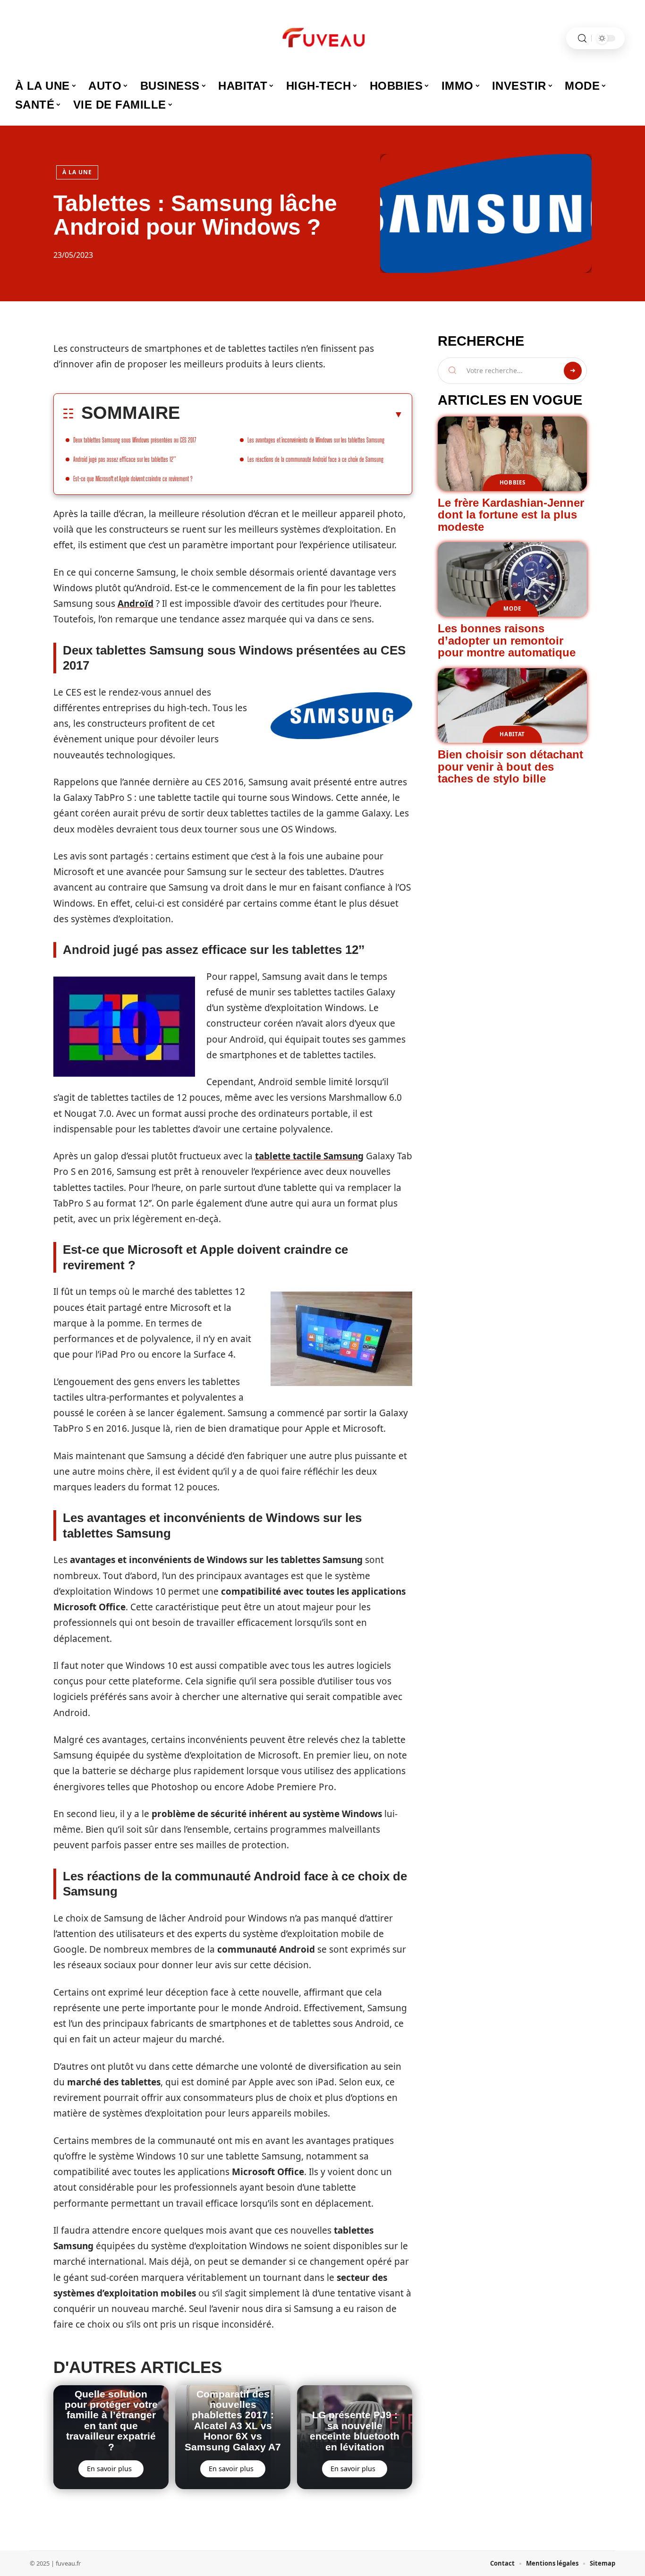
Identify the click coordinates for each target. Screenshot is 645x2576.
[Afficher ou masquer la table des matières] (292, 414)
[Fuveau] (322, 38)
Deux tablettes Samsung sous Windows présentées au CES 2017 (135, 440)
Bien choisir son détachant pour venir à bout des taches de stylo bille (510, 766)
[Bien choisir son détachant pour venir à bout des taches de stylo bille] (512, 706)
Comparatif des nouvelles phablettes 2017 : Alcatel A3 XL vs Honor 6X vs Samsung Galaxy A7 (233, 2420)
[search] (582, 38)
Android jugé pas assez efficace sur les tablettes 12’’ (125, 459)
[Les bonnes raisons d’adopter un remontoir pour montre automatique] (512, 579)
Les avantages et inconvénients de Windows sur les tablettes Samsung (316, 440)
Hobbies (513, 482)
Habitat (512, 734)
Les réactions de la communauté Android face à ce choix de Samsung (315, 459)
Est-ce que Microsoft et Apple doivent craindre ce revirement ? (133, 479)
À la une (77, 172)
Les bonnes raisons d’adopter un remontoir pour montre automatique (507, 640)
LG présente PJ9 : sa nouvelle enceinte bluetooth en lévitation (355, 2431)
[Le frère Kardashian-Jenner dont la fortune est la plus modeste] (512, 454)
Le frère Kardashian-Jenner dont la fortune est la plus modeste (511, 515)
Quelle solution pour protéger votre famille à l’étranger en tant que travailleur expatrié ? (111, 2420)
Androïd (136, 604)
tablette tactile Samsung (309, 1156)
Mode (512, 608)
